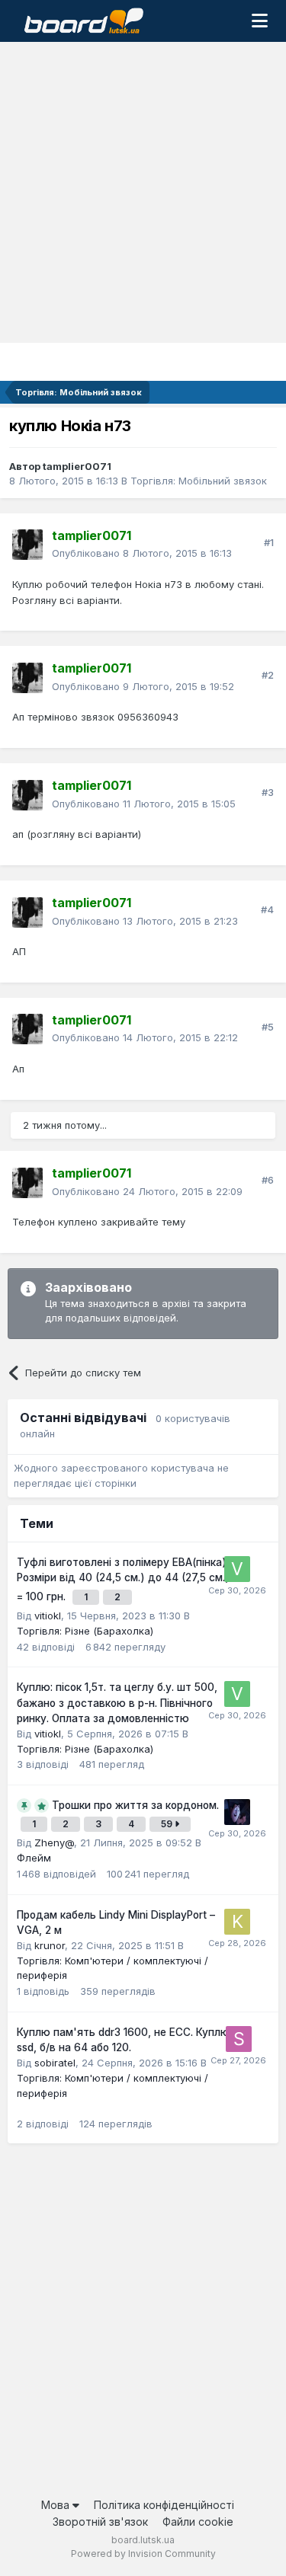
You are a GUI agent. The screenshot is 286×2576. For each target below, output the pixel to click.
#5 (268, 1027)
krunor (50, 1945)
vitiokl (48, 1616)
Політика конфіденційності (164, 2505)
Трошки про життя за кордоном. (135, 1805)
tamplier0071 (77, 466)
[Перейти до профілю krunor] (237, 1922)
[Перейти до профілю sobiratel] (239, 2039)
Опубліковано (142, 553)
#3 (268, 792)
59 (168, 1824)
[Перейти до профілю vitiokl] (237, 1569)
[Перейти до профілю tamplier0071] (27, 545)
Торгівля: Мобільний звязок (199, 481)
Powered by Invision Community (143, 2554)
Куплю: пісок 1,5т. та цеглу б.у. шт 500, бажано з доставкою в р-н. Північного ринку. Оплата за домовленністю (117, 1703)
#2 (268, 675)
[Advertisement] (143, 192)
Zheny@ (54, 1843)
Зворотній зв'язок (100, 2522)
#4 (267, 909)
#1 (269, 542)
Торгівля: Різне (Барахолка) (85, 1631)
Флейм (34, 1858)
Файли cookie (198, 2522)
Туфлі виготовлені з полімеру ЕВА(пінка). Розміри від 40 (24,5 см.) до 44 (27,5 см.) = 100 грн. (123, 1579)
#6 (268, 1180)
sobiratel (55, 2063)
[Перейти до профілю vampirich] (237, 1812)
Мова (57, 2505)
